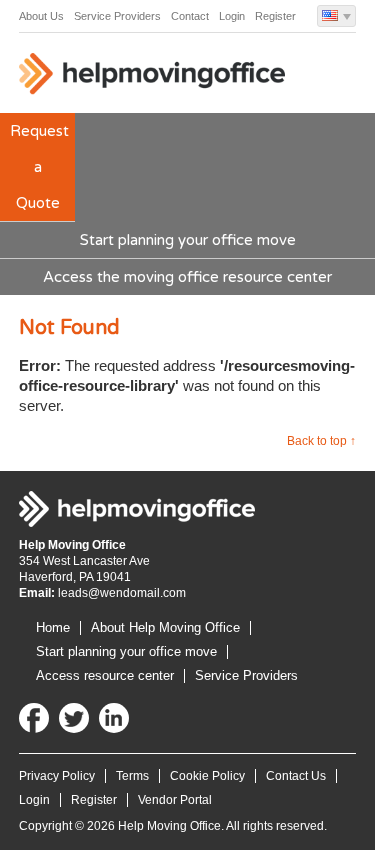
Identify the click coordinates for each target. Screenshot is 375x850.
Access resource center (105, 675)
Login (232, 16)
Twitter (74, 718)
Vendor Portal (175, 800)
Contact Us (296, 776)
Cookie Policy (207, 776)
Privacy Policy (57, 776)
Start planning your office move (188, 240)
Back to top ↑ (321, 441)
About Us (41, 16)
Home (53, 627)
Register (275, 16)
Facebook (34, 718)
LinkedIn (114, 718)
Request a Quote (39, 167)
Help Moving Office (154, 78)
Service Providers (117, 16)
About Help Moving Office (165, 627)
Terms (132, 776)
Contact (190, 16)
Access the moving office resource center (187, 277)
